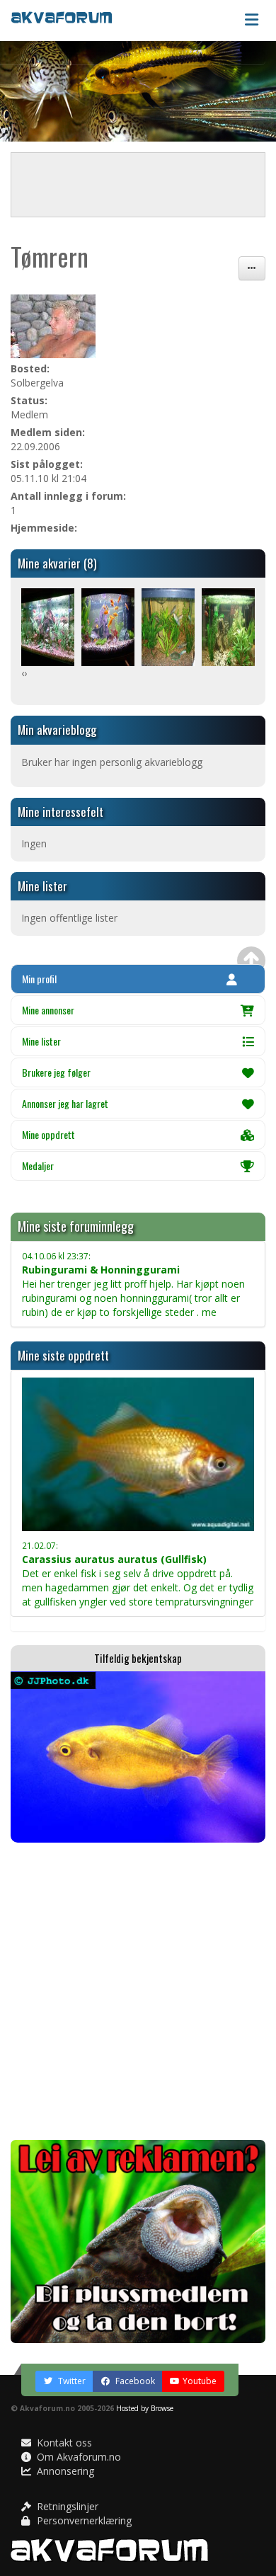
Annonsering (64, 2471)
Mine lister (41, 1041)
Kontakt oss (63, 2443)
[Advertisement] (138, 1991)
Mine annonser (48, 1010)
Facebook (134, 2381)
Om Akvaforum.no (77, 2457)
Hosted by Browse (145, 2408)
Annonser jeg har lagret (65, 1103)
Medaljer (38, 1166)
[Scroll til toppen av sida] (251, 961)
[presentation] (23, 673)
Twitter (71, 2381)
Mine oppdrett (48, 1134)
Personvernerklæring (83, 2520)
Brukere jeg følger (56, 1072)
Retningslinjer (66, 2506)
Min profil (39, 979)
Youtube (200, 2381)
